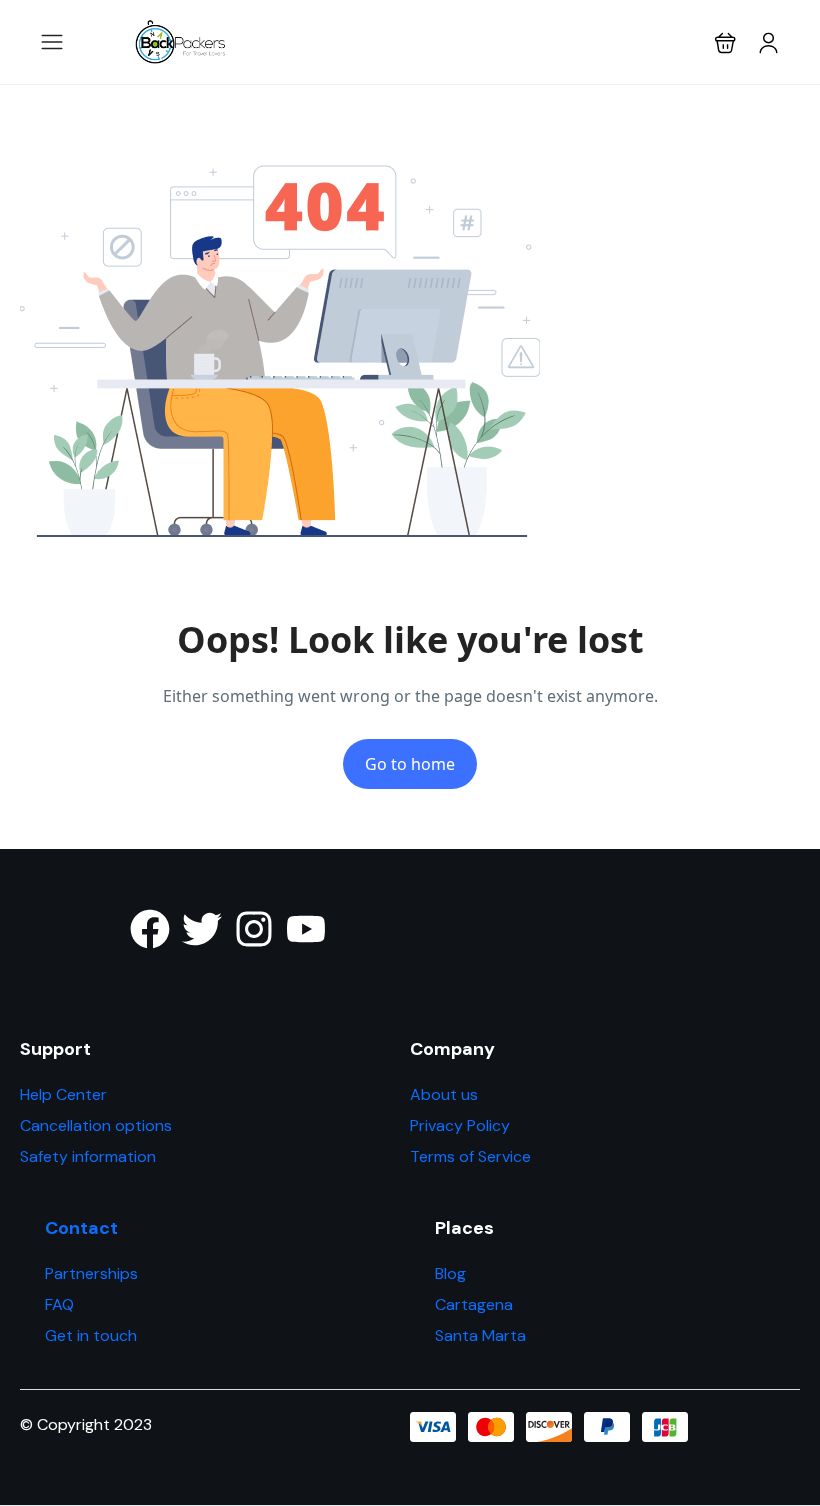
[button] (725, 42)
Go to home (410, 764)
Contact (81, 1228)
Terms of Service (470, 1156)
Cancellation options (96, 1125)
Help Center (63, 1094)
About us (444, 1094)
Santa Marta (480, 1335)
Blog (450, 1273)
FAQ (59, 1304)
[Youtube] (306, 929)
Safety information (88, 1156)
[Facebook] (150, 929)
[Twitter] (202, 929)
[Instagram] (254, 929)
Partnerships (91, 1273)
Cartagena (474, 1304)
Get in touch (91, 1335)
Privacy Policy (460, 1125)
